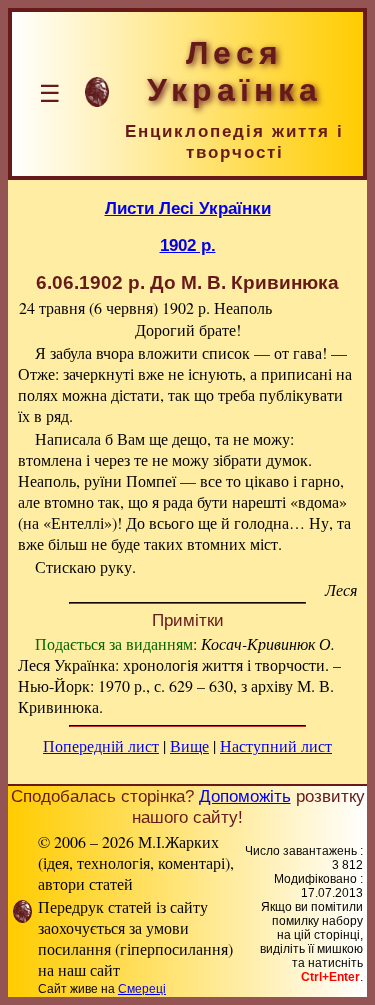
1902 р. (188, 245)
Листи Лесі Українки (188, 208)
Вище (189, 745)
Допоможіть (245, 796)
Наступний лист (276, 745)
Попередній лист (101, 745)
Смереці (142, 989)
